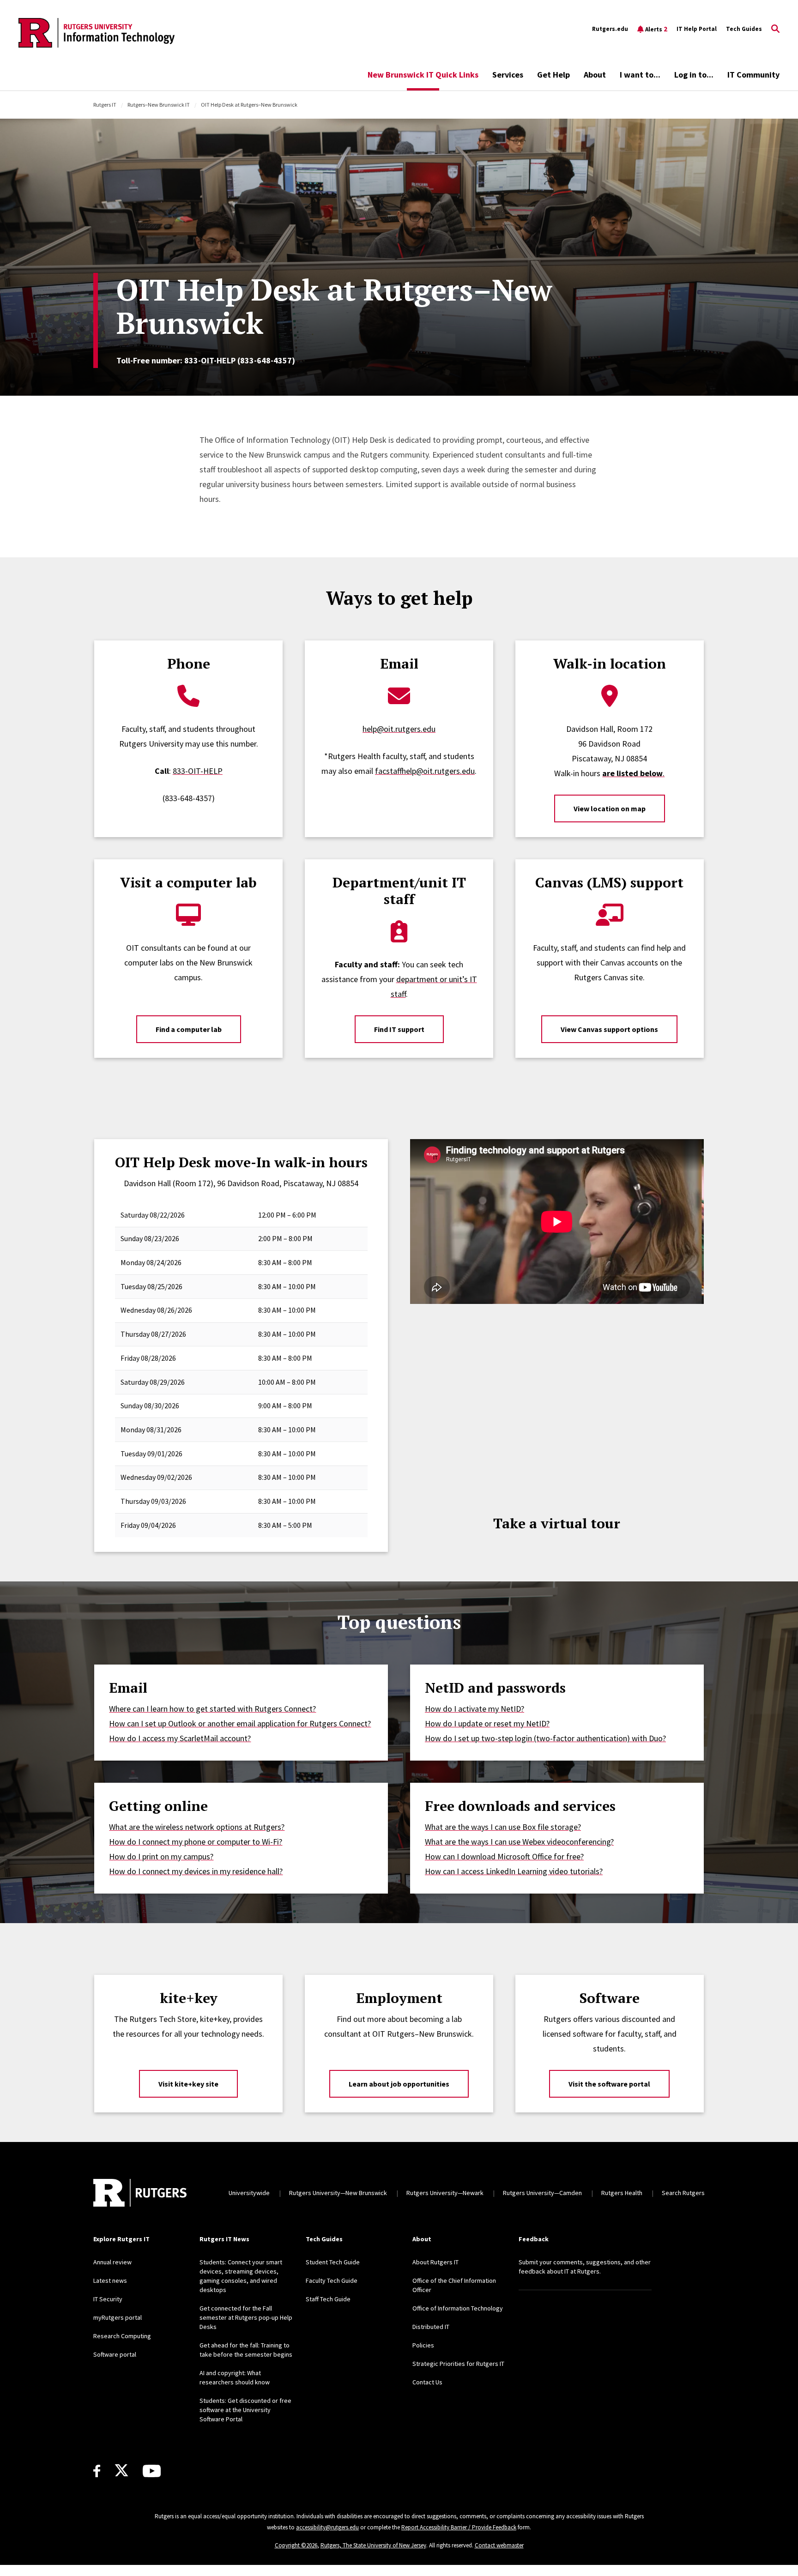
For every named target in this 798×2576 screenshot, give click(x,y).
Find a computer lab (189, 1029)
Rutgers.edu (610, 29)
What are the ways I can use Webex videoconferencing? (519, 1842)
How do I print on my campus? (161, 1856)
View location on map (610, 808)
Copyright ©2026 (296, 2545)
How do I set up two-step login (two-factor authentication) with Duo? (545, 1738)
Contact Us (427, 2382)
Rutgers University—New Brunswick (338, 2193)
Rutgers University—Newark (445, 2193)
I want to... (640, 75)
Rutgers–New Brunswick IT (159, 105)
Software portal (115, 2354)
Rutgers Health (622, 2193)
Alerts (656, 29)
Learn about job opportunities (399, 2084)
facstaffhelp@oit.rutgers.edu (425, 771)
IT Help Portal (697, 29)
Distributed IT (431, 2327)
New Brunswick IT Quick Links (423, 75)
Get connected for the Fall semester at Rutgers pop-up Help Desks (246, 2317)
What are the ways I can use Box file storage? (503, 1827)
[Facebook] (97, 2471)
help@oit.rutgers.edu (399, 729)
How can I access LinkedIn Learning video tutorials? (514, 1871)
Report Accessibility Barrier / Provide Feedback (459, 2527)
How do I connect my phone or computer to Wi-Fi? (196, 1842)
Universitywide (249, 2193)
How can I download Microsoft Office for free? (504, 1856)
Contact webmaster (499, 2545)
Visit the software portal (609, 2084)
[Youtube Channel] (152, 2471)
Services (508, 75)
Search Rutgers (683, 2193)
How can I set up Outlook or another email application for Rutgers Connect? (240, 1723)
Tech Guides (744, 29)
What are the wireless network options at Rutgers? (197, 1827)
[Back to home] (140, 2193)
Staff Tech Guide (328, 2299)
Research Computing (122, 2336)
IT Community (753, 75)
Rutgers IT (105, 105)
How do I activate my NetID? (475, 1709)
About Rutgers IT (435, 2262)
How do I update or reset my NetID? (487, 1723)
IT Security (108, 2299)
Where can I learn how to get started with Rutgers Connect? (212, 1709)
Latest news (110, 2280)
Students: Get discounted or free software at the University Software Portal (245, 2410)
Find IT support (399, 1029)
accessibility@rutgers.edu (327, 2527)
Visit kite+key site (188, 2084)
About (595, 75)
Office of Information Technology (458, 2308)
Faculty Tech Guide (332, 2280)
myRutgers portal (118, 2317)
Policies (423, 2345)
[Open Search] (775, 29)
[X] (121, 2471)
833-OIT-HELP (198, 771)
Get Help (553, 75)
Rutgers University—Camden (542, 2193)
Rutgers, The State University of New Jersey (373, 2545)
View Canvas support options (609, 1029)
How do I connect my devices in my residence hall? (196, 1871)
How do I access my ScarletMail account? (180, 1738)
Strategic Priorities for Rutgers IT (458, 2364)
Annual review (112, 2262)
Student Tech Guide (333, 2262)
